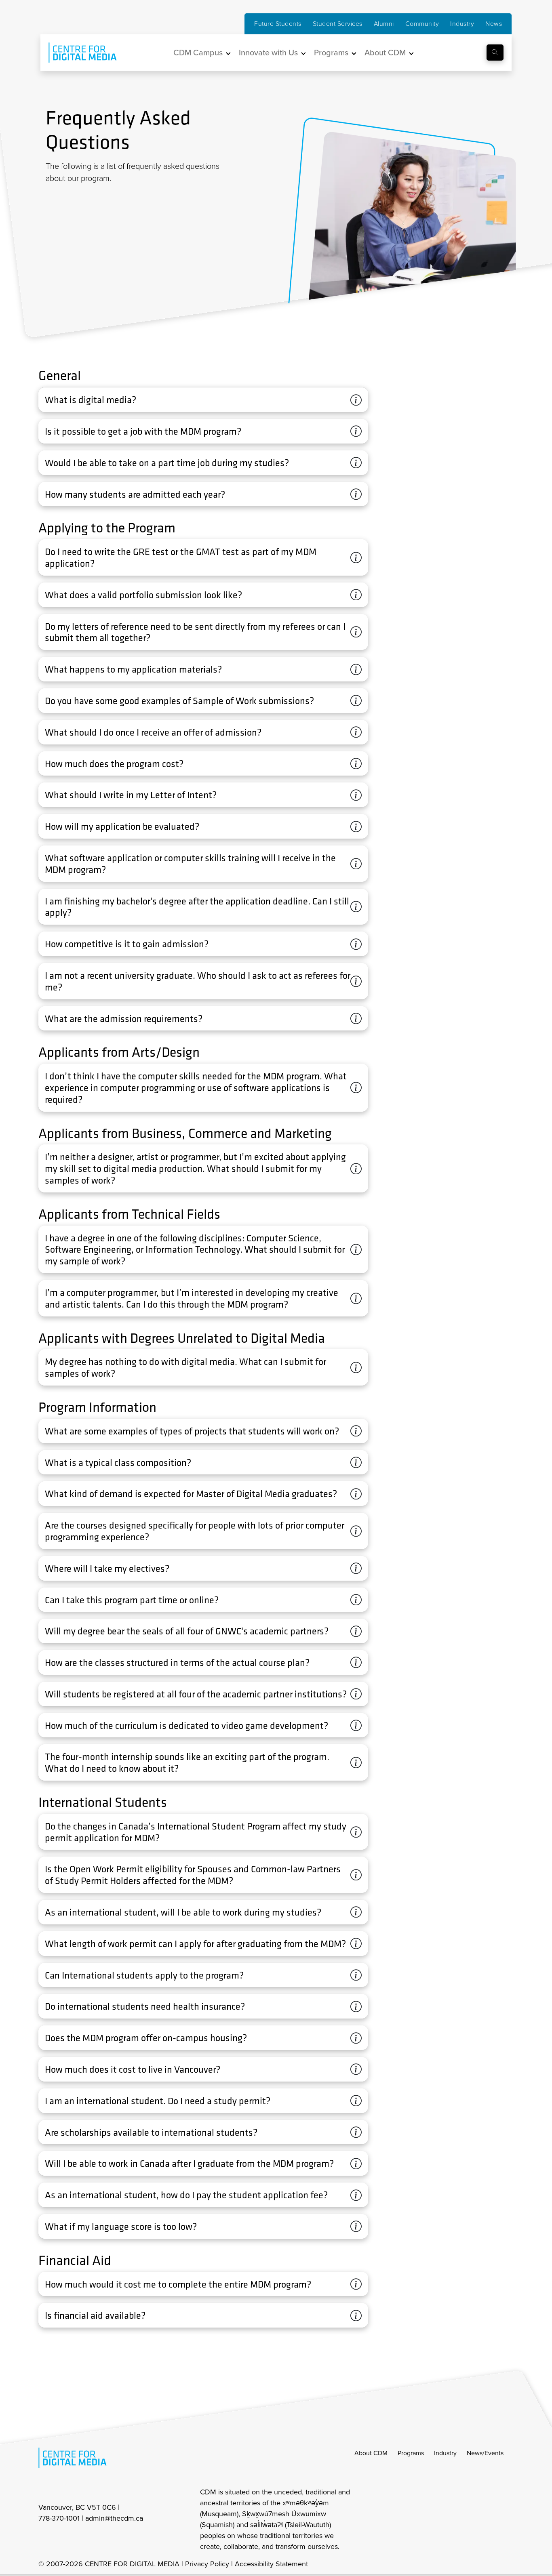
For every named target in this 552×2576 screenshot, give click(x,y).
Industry (462, 24)
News (494, 24)
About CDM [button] (385, 53)
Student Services (338, 24)
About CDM (371, 2453)
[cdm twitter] (490, 2519)
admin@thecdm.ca (114, 2518)
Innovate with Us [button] (268, 53)
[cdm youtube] (508, 2519)
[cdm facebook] (472, 2519)
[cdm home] (77, 53)
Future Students (278, 24)
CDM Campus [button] (198, 53)
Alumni (384, 24)
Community (422, 24)
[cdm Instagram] (455, 2519)
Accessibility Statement (271, 2564)
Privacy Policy (207, 2564)
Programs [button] (331, 53)
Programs (411, 2453)
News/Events (485, 2453)
